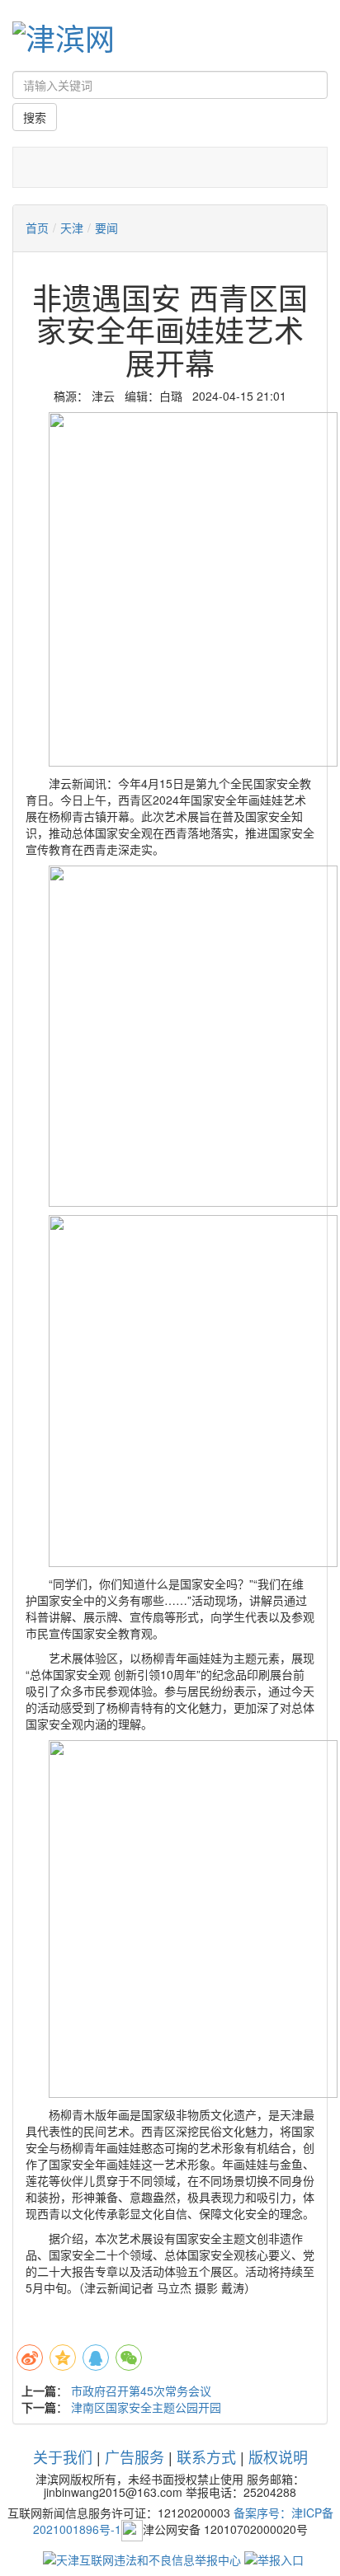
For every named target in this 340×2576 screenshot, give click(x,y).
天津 (72, 228)
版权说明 (278, 2456)
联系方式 (206, 2456)
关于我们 (63, 2456)
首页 (37, 228)
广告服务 (135, 2456)
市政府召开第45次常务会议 (141, 2391)
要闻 (106, 228)
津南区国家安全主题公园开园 (146, 2407)
